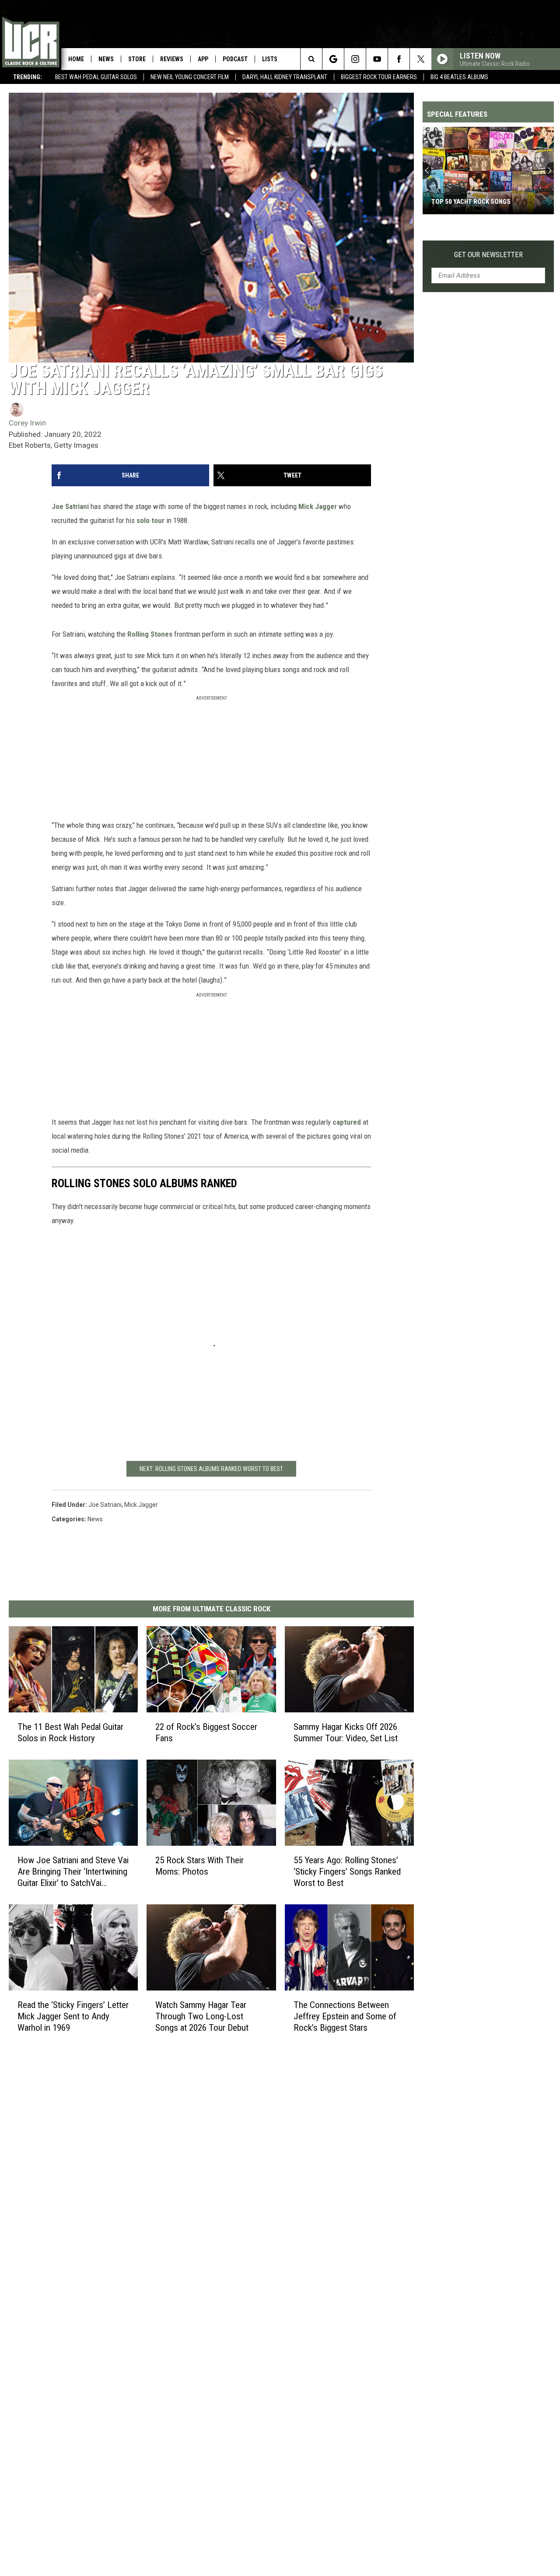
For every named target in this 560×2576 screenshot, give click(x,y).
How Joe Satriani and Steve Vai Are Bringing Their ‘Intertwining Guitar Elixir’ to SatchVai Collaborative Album (73, 1872)
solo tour (150, 520)
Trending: (28, 77)
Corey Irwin (27, 423)
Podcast (235, 59)
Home (76, 59)
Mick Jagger (318, 506)
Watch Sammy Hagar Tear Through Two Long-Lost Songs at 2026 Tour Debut (202, 2016)
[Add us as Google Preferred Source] (333, 59)
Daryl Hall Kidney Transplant (285, 77)
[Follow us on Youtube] (377, 59)
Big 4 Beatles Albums (459, 77)
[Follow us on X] (421, 59)
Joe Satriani (71, 506)
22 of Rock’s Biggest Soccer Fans (206, 1732)
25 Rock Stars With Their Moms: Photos (199, 1866)
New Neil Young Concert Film (190, 77)
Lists (270, 59)
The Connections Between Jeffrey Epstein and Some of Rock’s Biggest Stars (345, 2016)
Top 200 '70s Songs (461, 202)
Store (137, 59)
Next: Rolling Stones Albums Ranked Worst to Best (211, 1469)
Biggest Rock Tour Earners (379, 77)
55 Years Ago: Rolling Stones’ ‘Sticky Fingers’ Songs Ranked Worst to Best (347, 1872)
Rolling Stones (150, 634)
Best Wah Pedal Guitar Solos (96, 77)
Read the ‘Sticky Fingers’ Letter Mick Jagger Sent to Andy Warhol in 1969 (73, 2016)
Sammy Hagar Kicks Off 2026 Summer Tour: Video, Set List (346, 1732)
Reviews (172, 59)
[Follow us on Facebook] (399, 59)
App (203, 59)
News (106, 59)
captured (347, 1122)
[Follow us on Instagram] (355, 59)
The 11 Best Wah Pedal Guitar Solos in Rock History (70, 1732)
